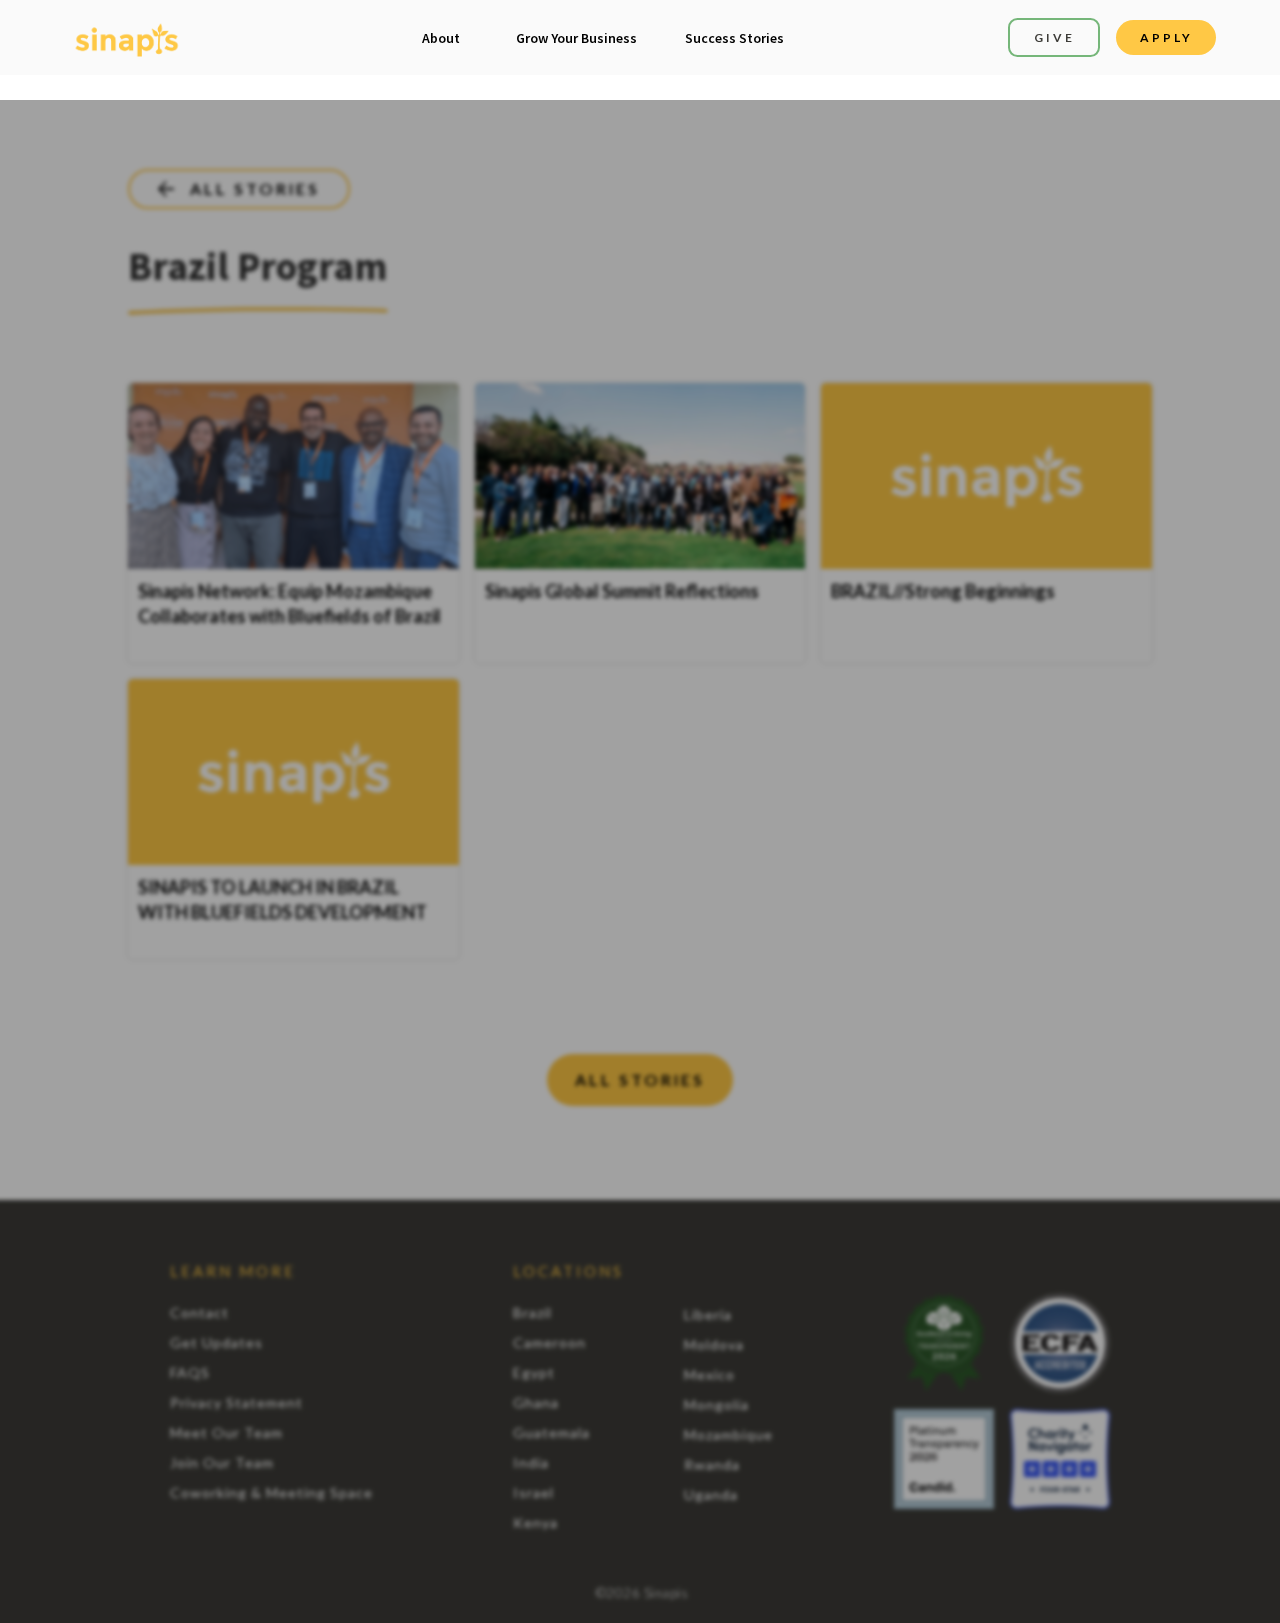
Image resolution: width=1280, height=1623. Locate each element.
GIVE (1054, 37)
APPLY (1166, 37)
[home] (126, 37)
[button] (441, 38)
